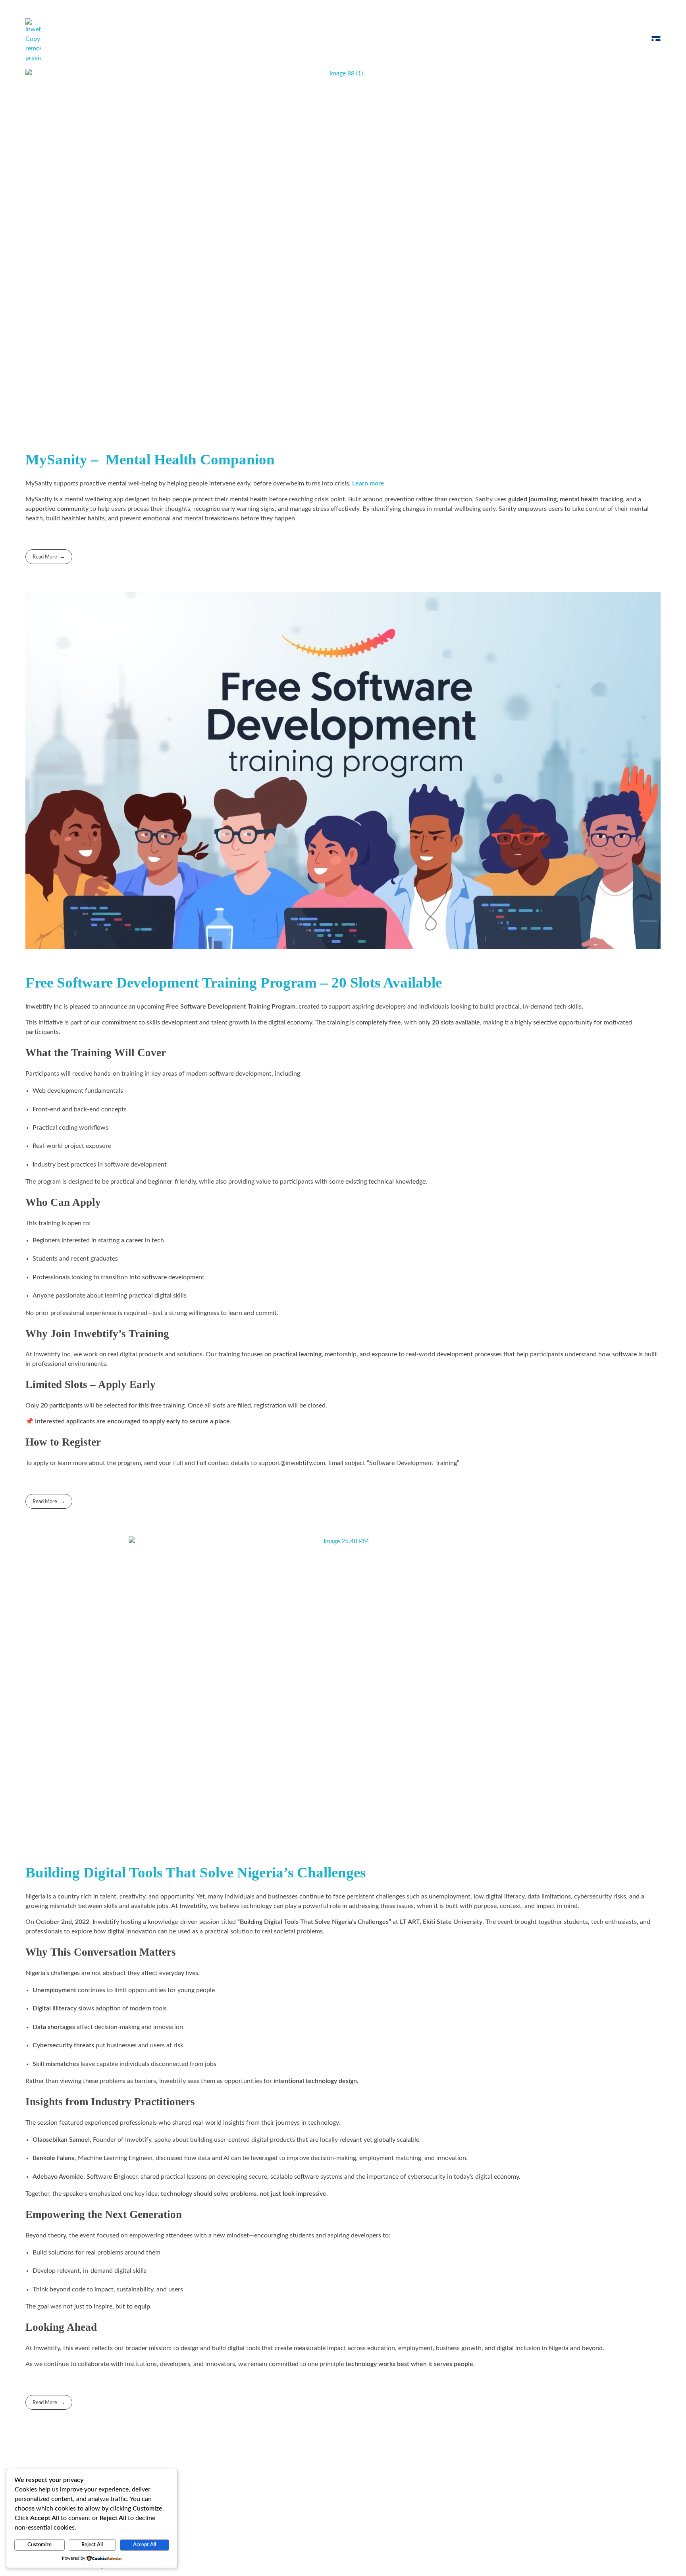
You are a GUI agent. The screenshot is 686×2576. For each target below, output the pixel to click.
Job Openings (220, 2493)
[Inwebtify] (33, 40)
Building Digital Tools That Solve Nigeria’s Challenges (196, 1872)
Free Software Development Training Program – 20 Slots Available (234, 983)
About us (268, 2493)
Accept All (145, 2545)
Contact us (312, 2493)
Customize (40, 2545)
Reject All (92, 2545)
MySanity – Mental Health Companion (150, 459)
